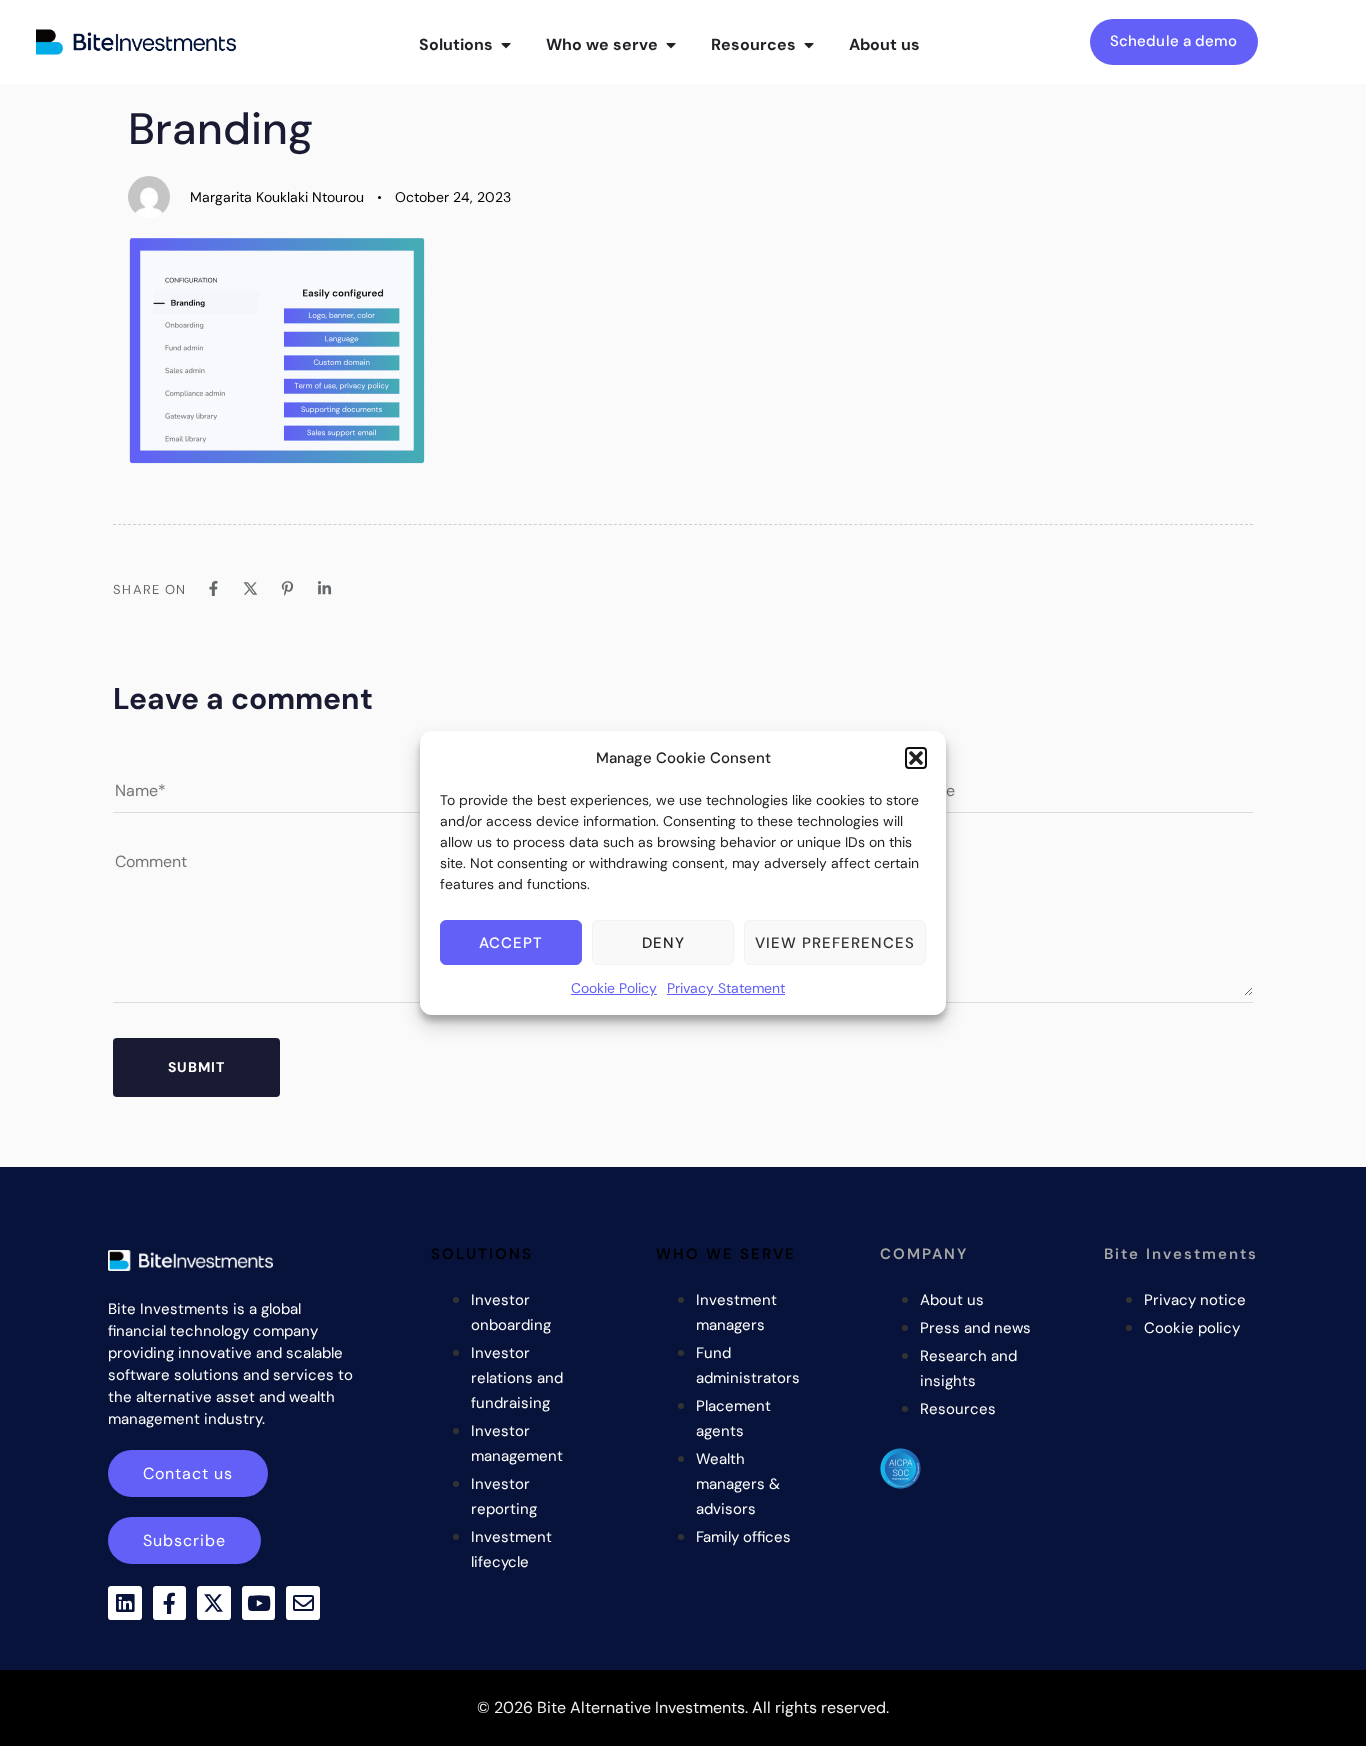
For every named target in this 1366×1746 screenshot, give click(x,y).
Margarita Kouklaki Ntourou (277, 197)
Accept (511, 943)
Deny (663, 943)
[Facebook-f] (170, 1603)
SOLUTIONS (482, 1254)
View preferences (835, 943)
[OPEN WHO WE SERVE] (671, 45)
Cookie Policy (614, 988)
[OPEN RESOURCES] (809, 45)
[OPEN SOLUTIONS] (506, 45)
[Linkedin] (125, 1603)
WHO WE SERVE (726, 1254)
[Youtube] (259, 1603)
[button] (916, 758)
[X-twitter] (214, 1603)
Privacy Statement (726, 988)
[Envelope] (303, 1603)
